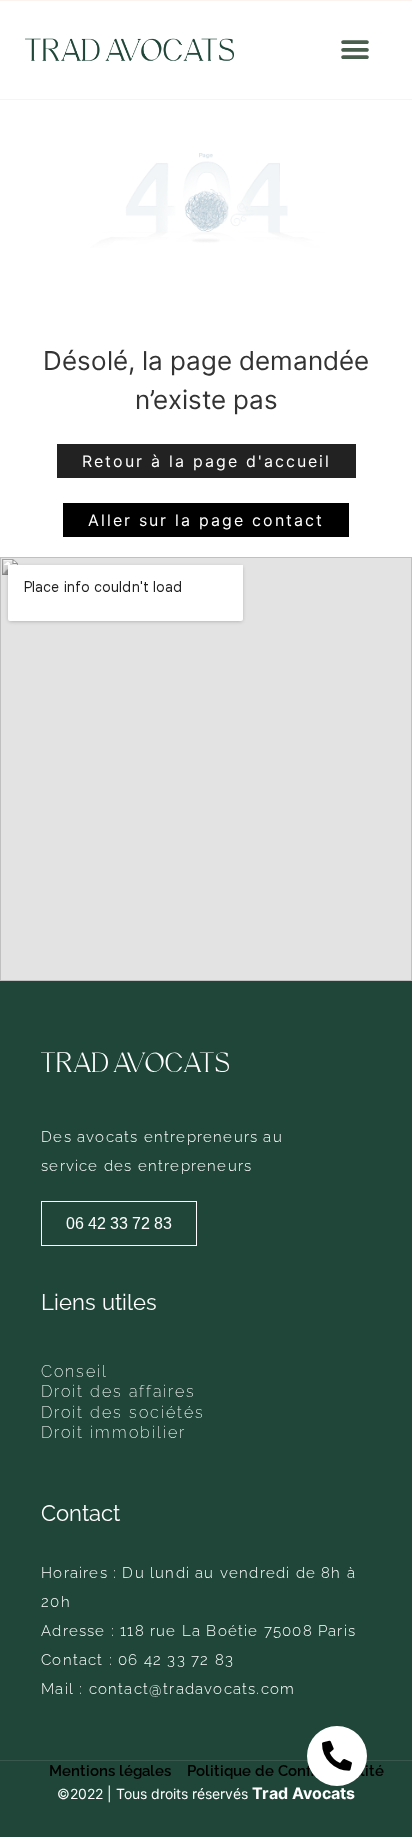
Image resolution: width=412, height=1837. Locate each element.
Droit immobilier (113, 1433)
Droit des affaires (118, 1392)
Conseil (74, 1372)
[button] (355, 50)
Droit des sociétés (123, 1413)
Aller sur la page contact (206, 520)
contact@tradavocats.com (192, 1689)
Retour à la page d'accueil (206, 461)
